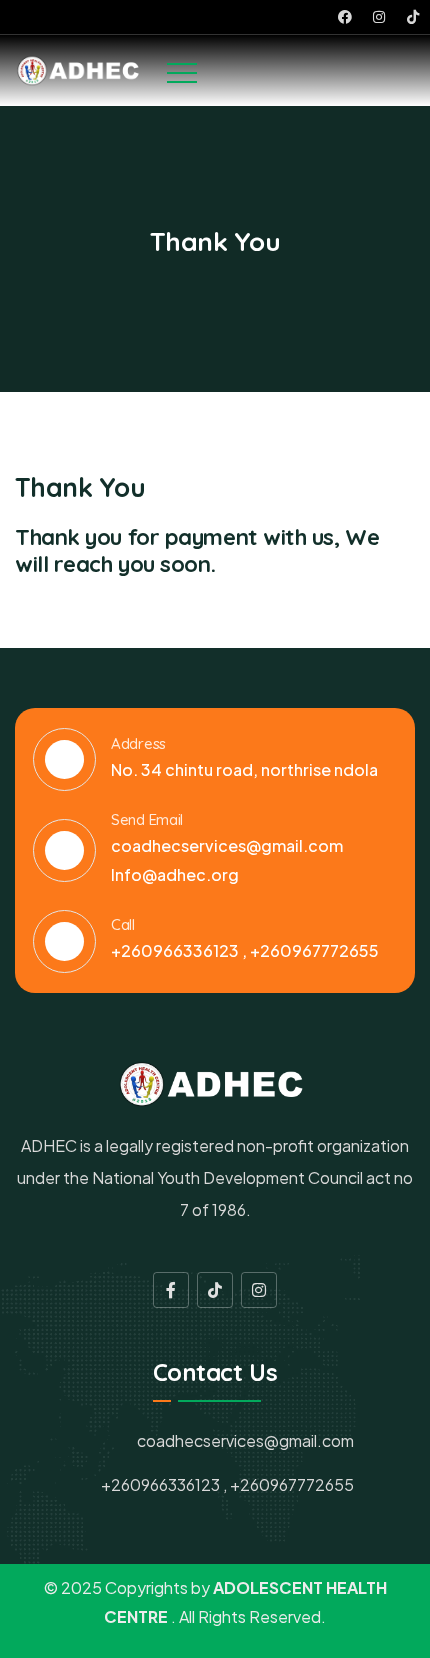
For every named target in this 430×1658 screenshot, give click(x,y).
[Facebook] (345, 17)
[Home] (81, 70)
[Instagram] (379, 17)
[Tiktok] (413, 17)
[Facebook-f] (171, 1290)
